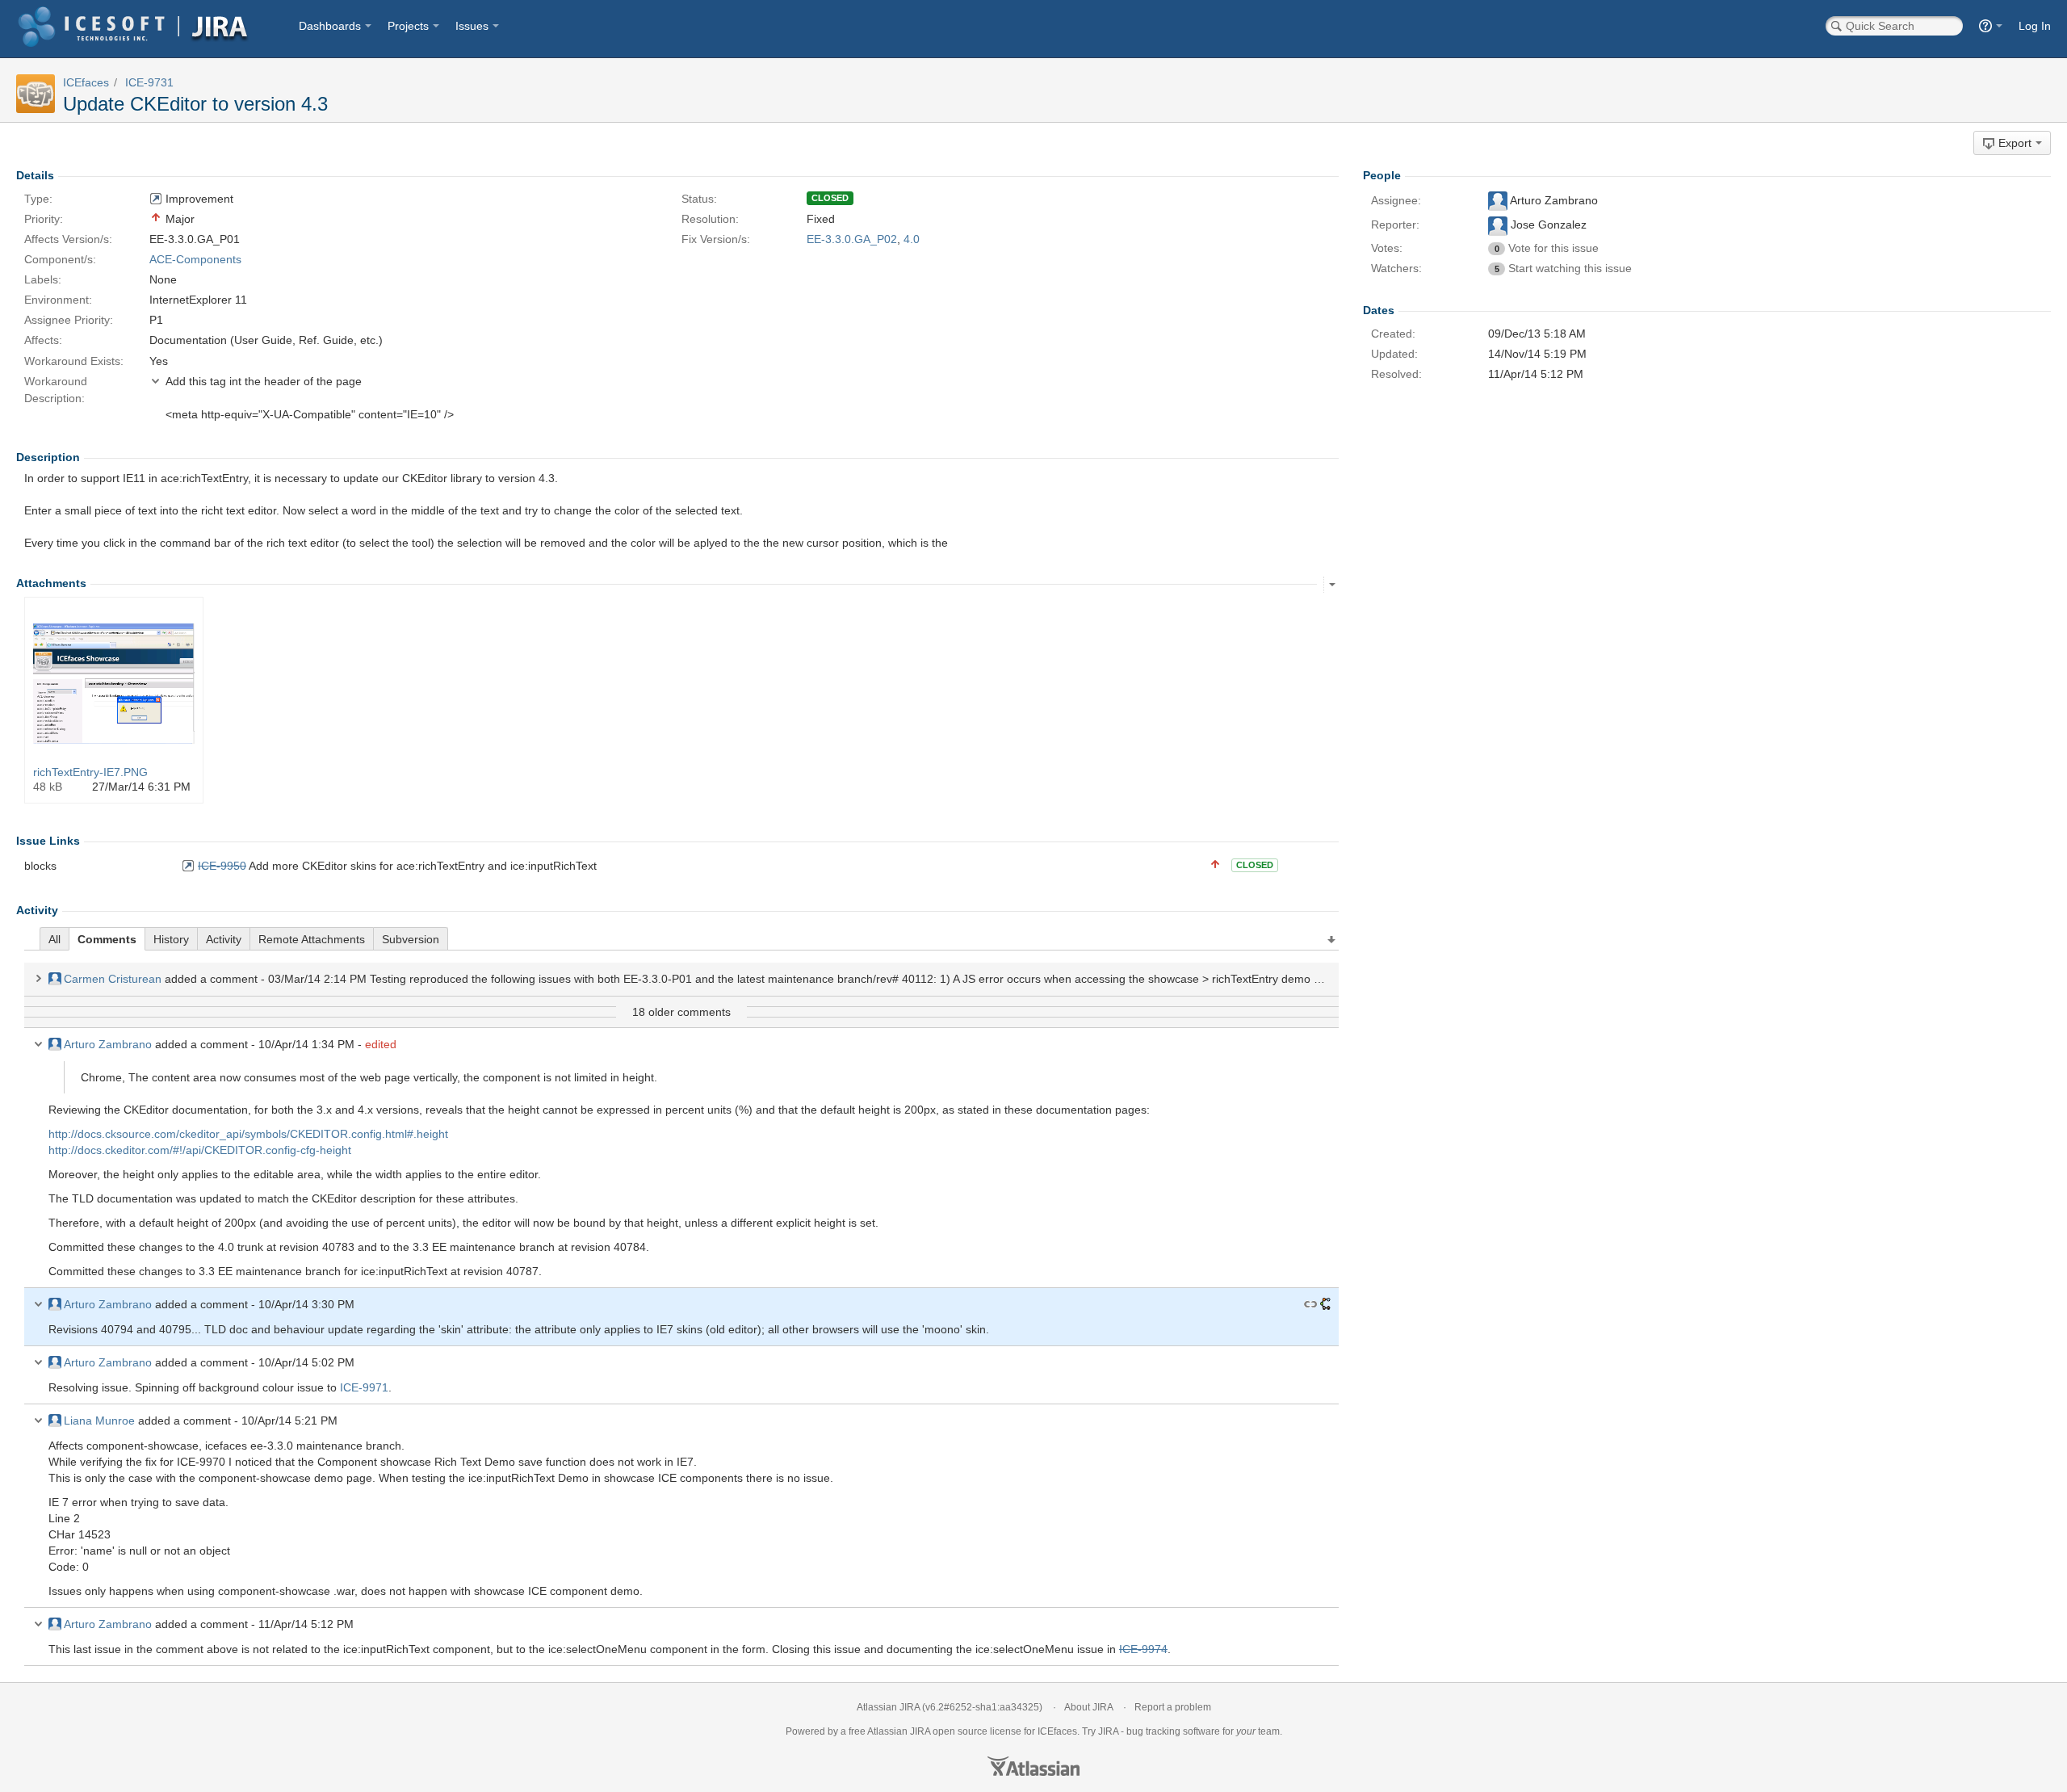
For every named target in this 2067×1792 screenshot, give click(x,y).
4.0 (912, 239)
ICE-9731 (149, 82)
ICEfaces (86, 82)
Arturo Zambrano (108, 1044)
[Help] (1991, 26)
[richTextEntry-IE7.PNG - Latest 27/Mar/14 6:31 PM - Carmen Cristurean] (114, 683)
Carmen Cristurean (113, 979)
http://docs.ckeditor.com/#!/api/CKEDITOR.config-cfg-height (200, 1150)
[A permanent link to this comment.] (1310, 1304)
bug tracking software (1173, 1731)
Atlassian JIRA (888, 1707)
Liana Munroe (99, 1421)
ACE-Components (195, 259)
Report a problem (1173, 1707)
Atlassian (1033, 1766)
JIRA (920, 1731)
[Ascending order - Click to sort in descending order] (1332, 940)
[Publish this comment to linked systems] (1325, 1304)
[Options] (1332, 585)
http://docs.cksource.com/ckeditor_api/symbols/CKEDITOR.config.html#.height (248, 1134)
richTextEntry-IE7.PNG (90, 772)
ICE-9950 (222, 866)
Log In (2035, 26)
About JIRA (1088, 1707)
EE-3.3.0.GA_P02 (852, 239)
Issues (472, 26)
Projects (408, 26)
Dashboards (330, 26)
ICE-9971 (364, 1387)
